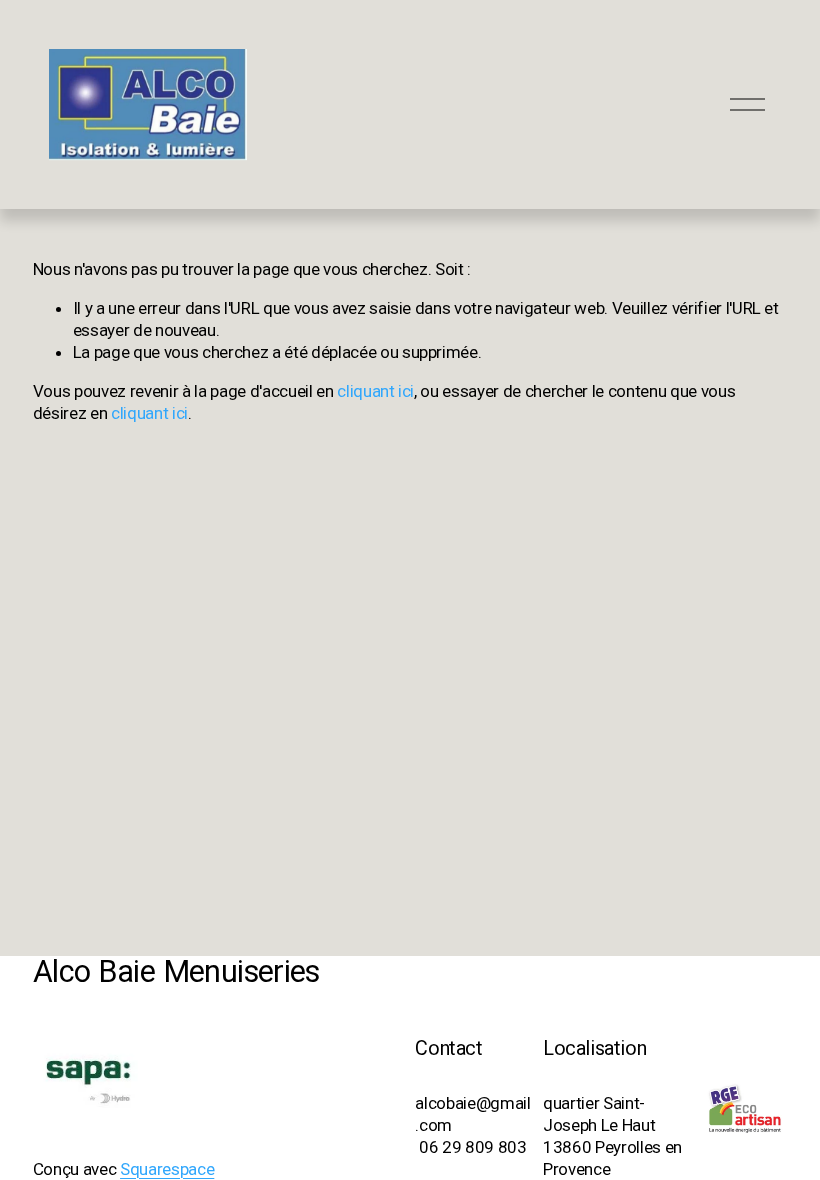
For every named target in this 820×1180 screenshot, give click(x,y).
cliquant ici (375, 391)
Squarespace (167, 1169)
